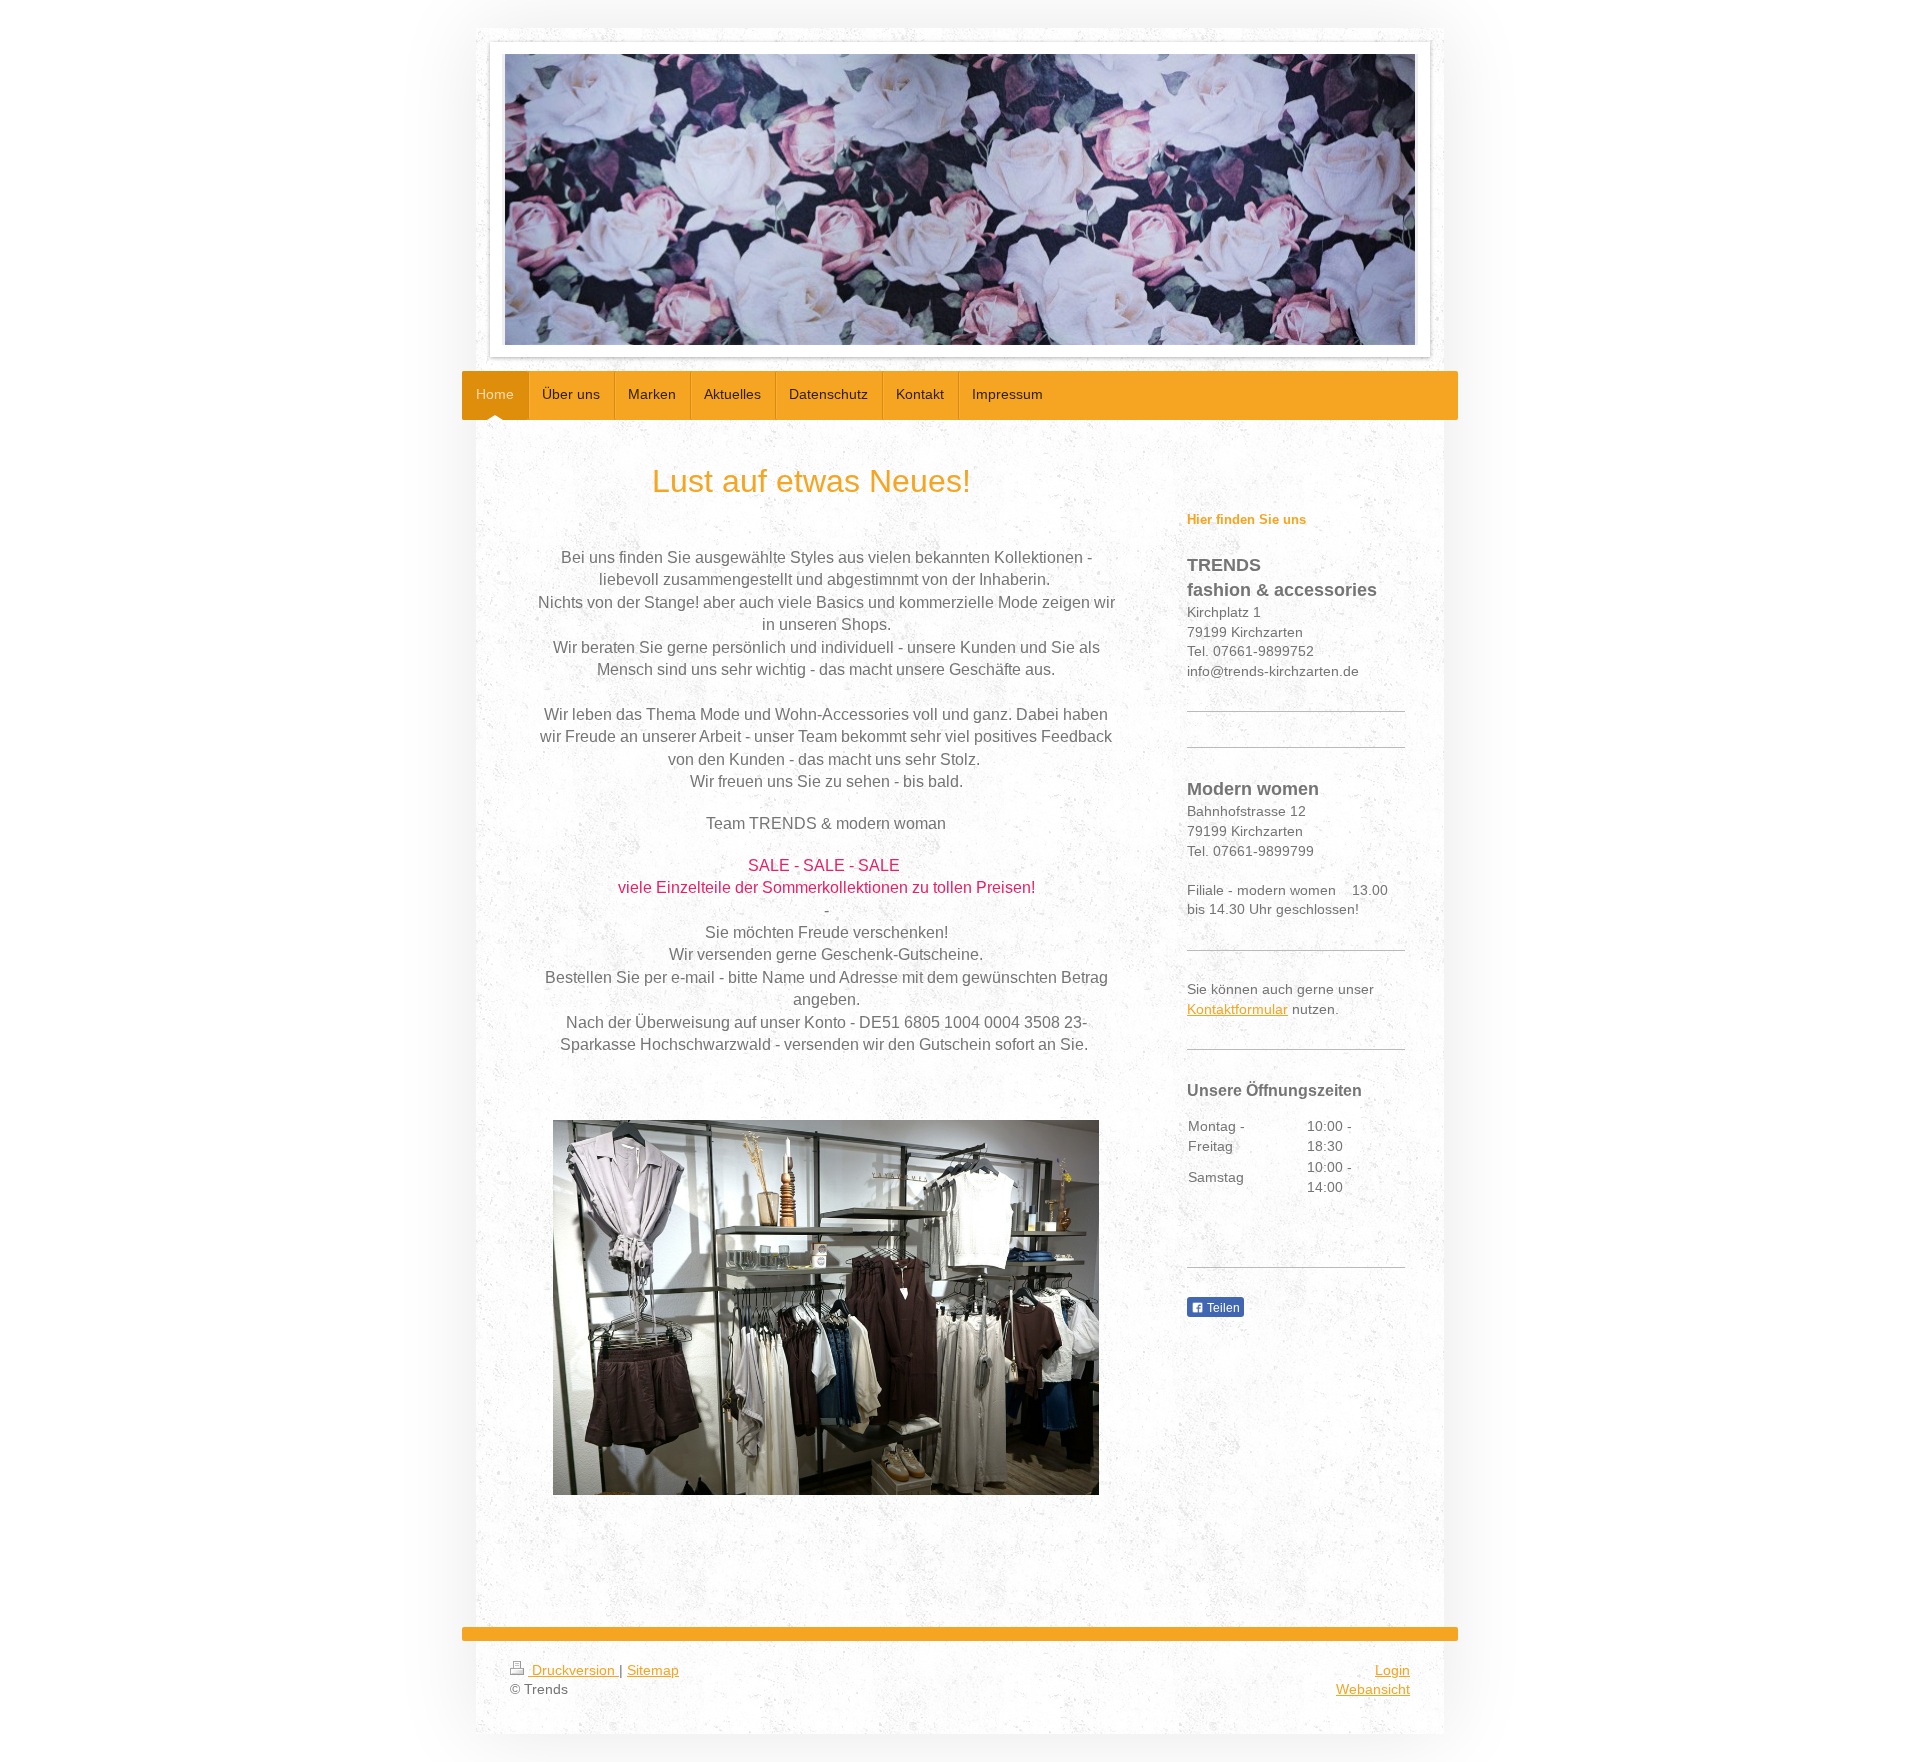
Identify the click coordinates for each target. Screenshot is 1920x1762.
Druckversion (573, 1670)
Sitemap (653, 1670)
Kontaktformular (1237, 1009)
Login (1392, 1670)
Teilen (1222, 1308)
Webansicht (1373, 1689)
